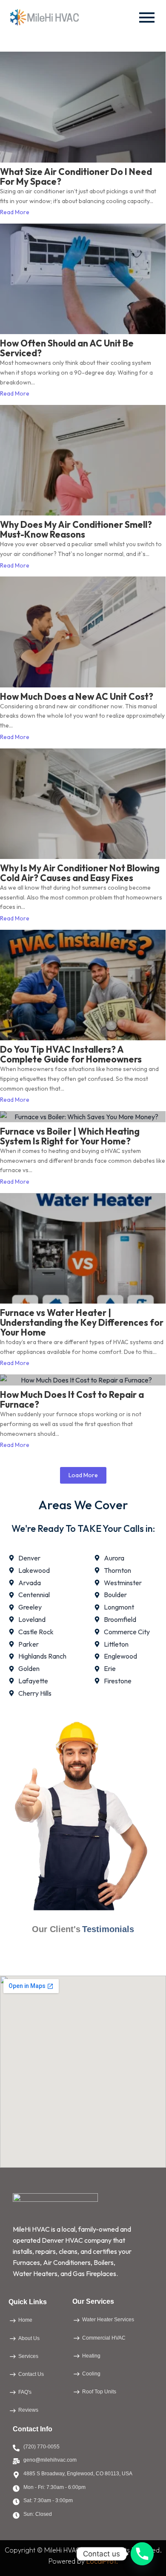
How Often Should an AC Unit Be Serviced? (67, 348)
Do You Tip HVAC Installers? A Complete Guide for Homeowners (71, 1054)
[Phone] (142, 2554)
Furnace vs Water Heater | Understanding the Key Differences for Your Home (82, 1323)
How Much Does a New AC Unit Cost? (77, 697)
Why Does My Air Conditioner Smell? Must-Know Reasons (76, 530)
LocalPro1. (102, 2561)
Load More (83, 1475)
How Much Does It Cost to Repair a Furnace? (72, 1400)
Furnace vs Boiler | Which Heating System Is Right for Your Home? (70, 1136)
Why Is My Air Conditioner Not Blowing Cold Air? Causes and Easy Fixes (80, 873)
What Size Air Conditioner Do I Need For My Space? (76, 177)
